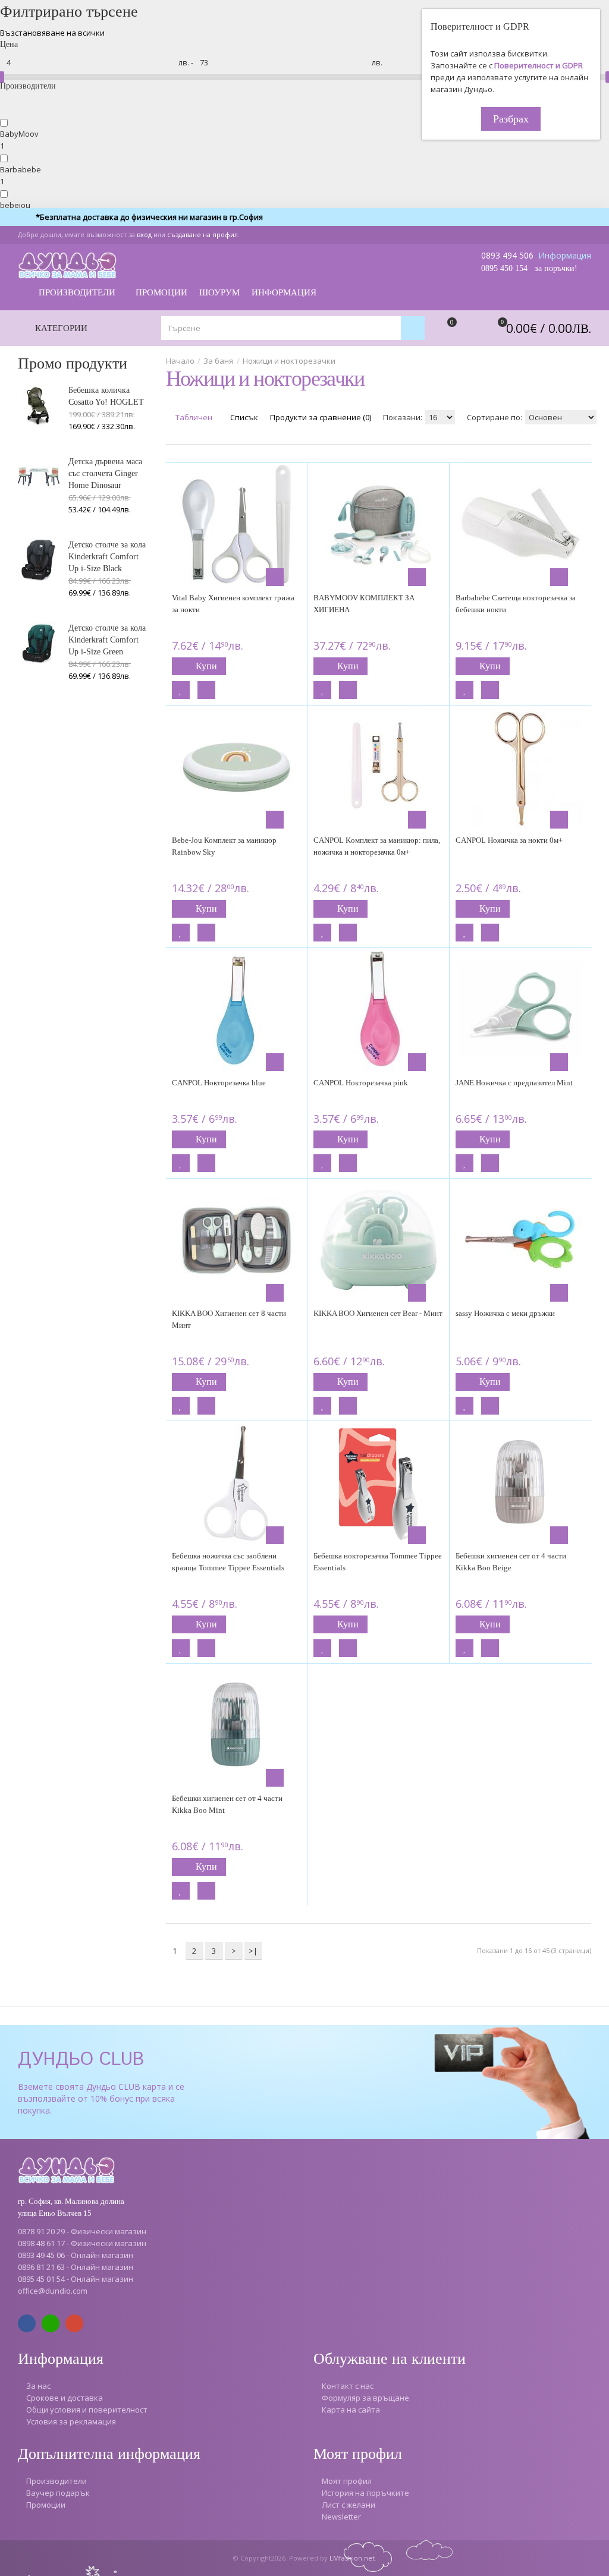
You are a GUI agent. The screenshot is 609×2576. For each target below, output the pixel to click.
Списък (243, 417)
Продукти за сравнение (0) (321, 417)
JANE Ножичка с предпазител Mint (514, 1083)
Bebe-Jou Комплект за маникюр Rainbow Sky (224, 846)
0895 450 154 (504, 268)
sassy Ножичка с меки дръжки (505, 1313)
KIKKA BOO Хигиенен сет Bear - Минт (378, 1313)
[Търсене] (413, 328)
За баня (218, 361)
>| (253, 1951)
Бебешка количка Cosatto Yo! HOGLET (106, 396)
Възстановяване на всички (52, 33)
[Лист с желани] (181, 690)
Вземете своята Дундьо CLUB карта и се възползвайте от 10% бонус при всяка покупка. (101, 2098)
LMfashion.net (352, 2558)
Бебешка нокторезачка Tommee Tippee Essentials (378, 1562)
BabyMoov (19, 134)
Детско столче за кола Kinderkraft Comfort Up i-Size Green (107, 640)
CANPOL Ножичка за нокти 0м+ (509, 840)
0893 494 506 (507, 255)
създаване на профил (203, 234)
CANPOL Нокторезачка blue (219, 1083)
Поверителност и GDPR (539, 65)
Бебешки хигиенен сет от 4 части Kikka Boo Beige (511, 1562)
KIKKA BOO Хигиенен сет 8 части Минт (229, 1319)
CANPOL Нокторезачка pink (361, 1083)
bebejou (15, 205)
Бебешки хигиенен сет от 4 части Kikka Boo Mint (227, 1804)
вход (144, 234)
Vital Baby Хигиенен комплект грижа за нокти (233, 604)
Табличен (193, 417)
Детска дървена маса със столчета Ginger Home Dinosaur (105, 473)
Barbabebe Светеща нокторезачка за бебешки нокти (516, 604)
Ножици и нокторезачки (289, 361)
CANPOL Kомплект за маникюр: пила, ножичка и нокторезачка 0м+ (377, 846)
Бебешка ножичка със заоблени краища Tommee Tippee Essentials (228, 1562)
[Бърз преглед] (275, 577)
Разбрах (511, 119)
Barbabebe (21, 169)
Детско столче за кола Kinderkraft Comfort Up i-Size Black (107, 557)
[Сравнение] (206, 690)
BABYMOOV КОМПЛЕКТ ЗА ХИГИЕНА (364, 604)
